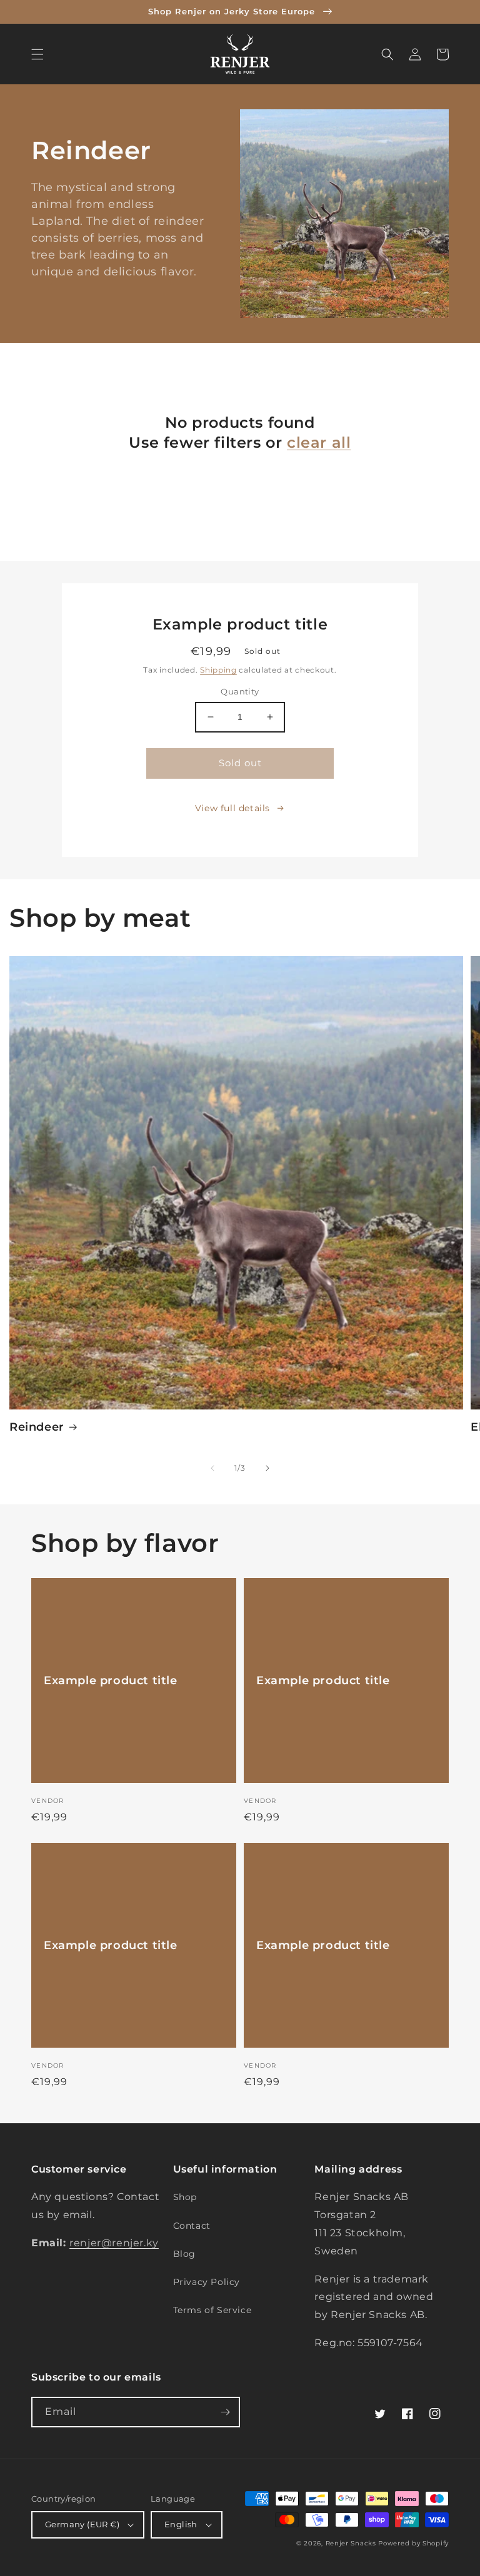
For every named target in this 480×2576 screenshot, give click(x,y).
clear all (319, 442)
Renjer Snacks (351, 2543)
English (181, 2524)
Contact (192, 2226)
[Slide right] (267, 1468)
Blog (184, 2254)
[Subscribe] (225, 2412)
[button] (37, 54)
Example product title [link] (111, 1680)
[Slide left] (212, 1468)
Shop (185, 2197)
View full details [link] (232, 808)
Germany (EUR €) (82, 2524)
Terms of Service (212, 2310)
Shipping (218, 670)
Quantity (240, 691)
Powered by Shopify (413, 2543)
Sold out (240, 763)
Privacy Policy (207, 2282)
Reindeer (37, 1427)
